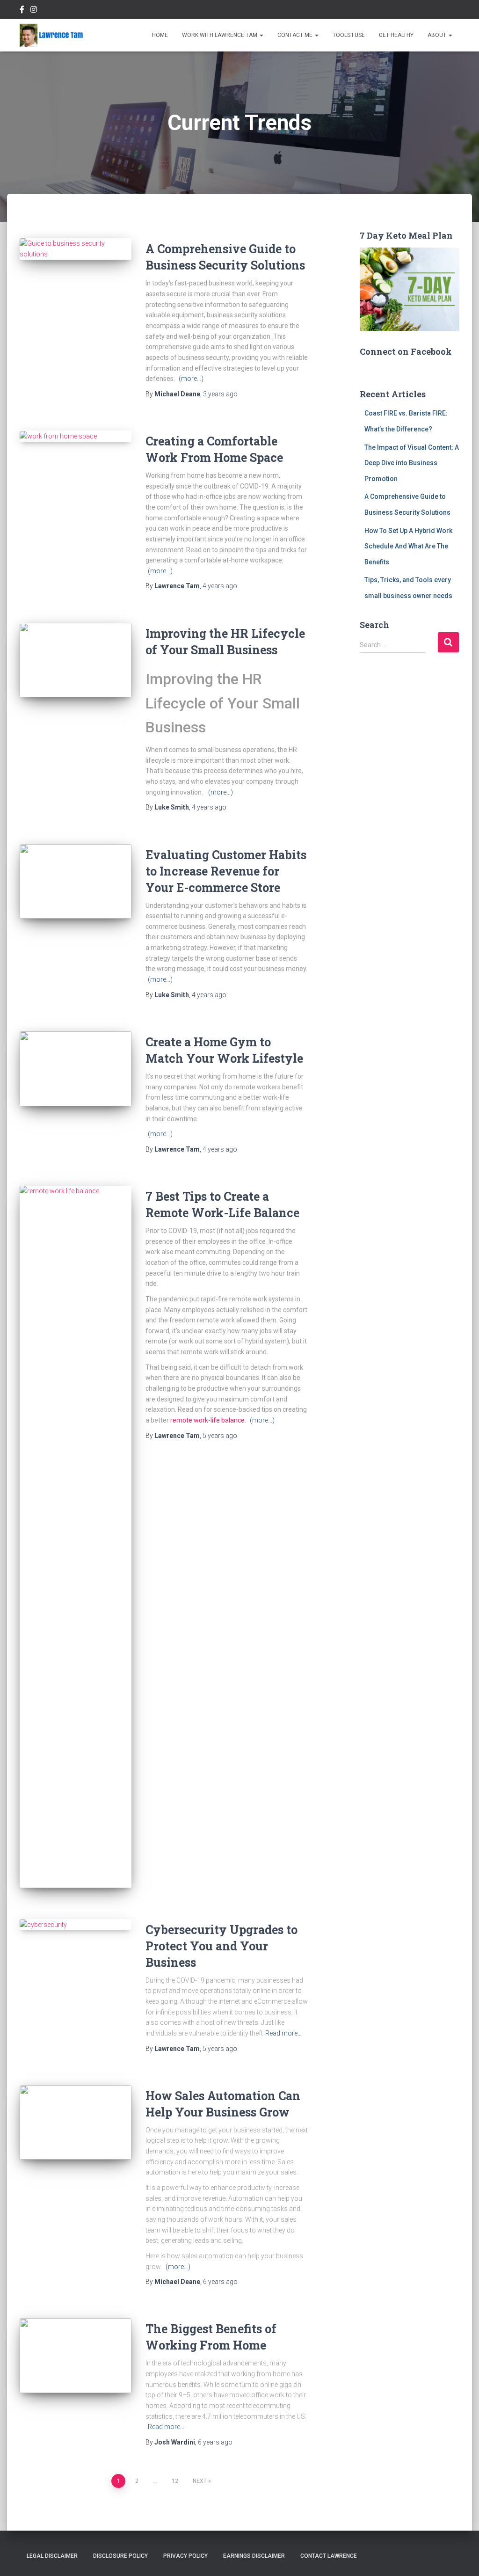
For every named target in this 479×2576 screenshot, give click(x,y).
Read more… (283, 2033)
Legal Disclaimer (52, 2556)
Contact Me (296, 35)
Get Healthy (396, 35)
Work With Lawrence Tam (220, 35)
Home (160, 35)
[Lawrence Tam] (51, 35)
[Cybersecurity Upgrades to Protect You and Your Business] (76, 1925)
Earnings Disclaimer (254, 2556)
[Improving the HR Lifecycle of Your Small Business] (76, 660)
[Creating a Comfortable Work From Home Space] (76, 436)
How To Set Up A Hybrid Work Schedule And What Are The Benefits (408, 546)
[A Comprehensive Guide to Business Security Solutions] (76, 249)
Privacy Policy (185, 2556)
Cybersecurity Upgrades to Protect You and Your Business (221, 1946)
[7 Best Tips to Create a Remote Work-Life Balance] (76, 1537)
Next (200, 2481)
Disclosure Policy (120, 2556)
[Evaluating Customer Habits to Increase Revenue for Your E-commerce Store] (76, 882)
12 (175, 2481)
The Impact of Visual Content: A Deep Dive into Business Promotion (412, 463)
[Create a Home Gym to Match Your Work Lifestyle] (76, 1069)
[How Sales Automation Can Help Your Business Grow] (76, 2123)
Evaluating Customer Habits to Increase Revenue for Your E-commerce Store (226, 871)
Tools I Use (349, 35)
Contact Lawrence (329, 2556)
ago (220, 394)
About (438, 35)
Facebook (22, 11)
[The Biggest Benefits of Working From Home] (76, 2356)
